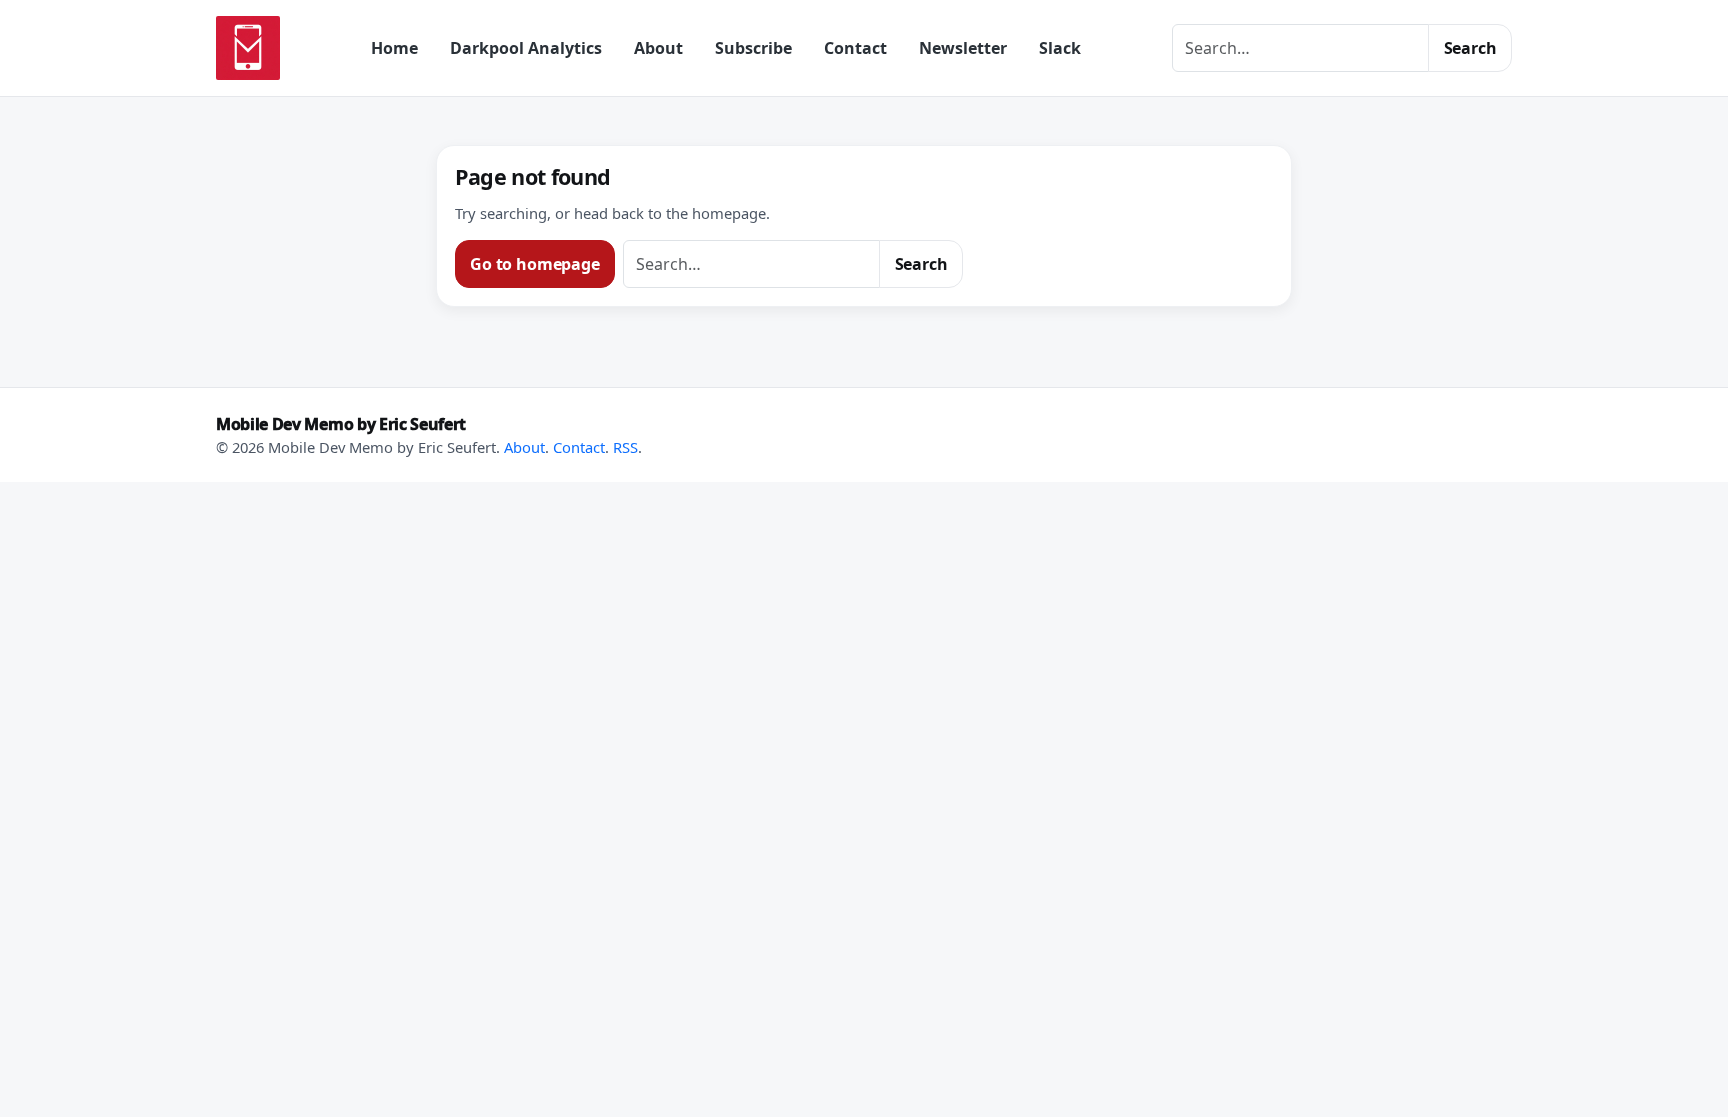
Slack (1060, 48)
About (658, 48)
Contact (855, 48)
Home (394, 48)
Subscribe (753, 48)
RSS (625, 447)
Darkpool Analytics (526, 48)
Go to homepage (535, 264)
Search (1470, 48)
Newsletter (963, 48)
